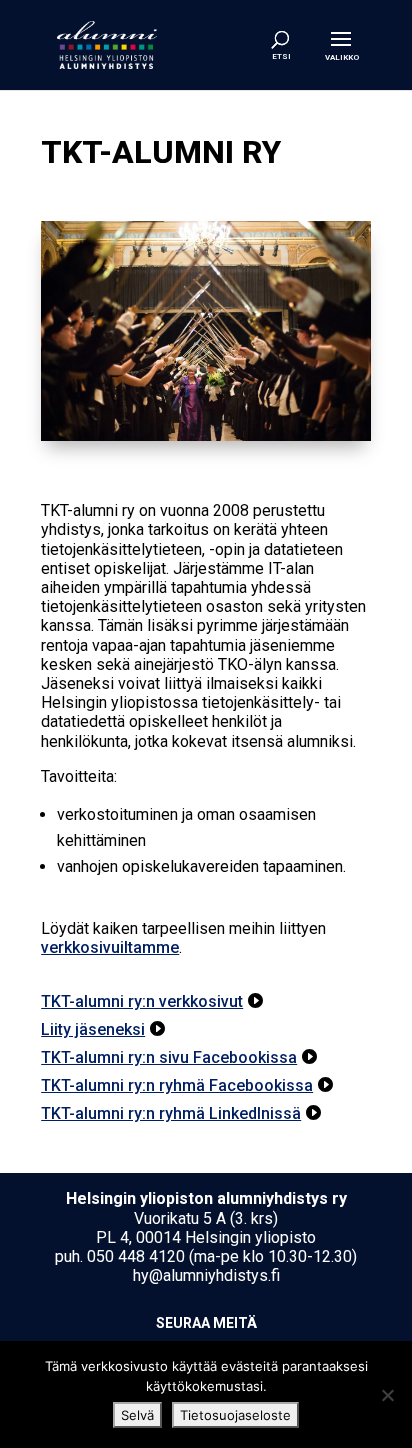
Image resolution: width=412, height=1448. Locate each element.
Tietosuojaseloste (235, 1415)
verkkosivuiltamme (110, 947)
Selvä (137, 1415)
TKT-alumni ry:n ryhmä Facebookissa (177, 1085)
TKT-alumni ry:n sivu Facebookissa (169, 1057)
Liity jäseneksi (93, 1029)
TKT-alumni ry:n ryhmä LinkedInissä (171, 1113)
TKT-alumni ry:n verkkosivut (142, 1001)
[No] (387, 1395)
